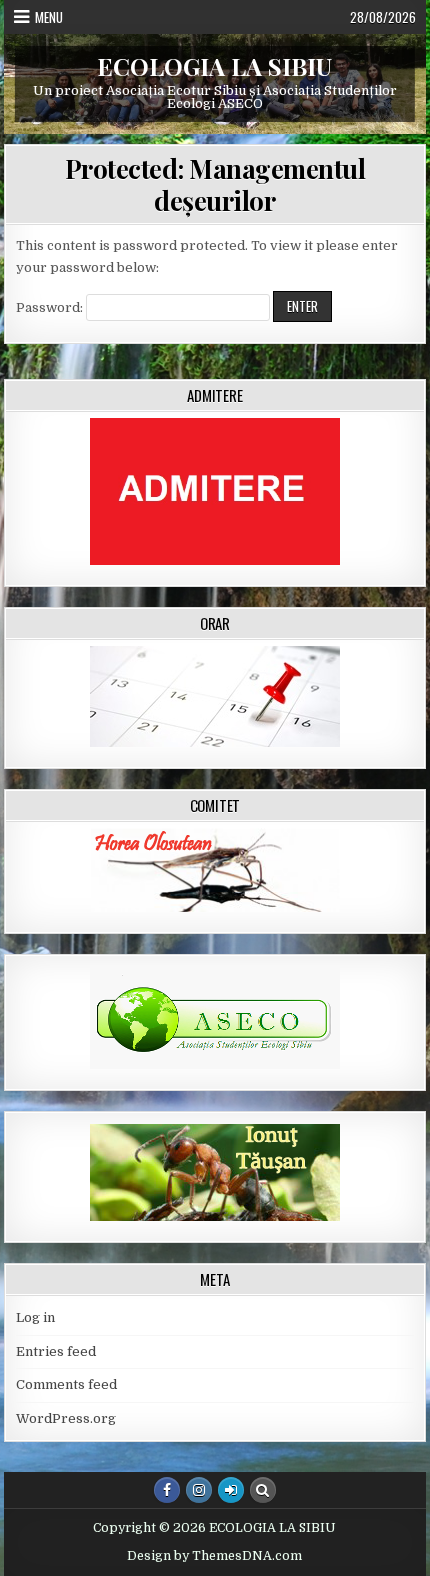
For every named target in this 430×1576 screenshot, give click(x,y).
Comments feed (66, 1384)
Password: (51, 307)
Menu (49, 17)
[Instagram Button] (199, 1490)
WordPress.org (66, 1418)
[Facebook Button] (167, 1490)
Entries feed (56, 1351)
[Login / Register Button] (231, 1490)
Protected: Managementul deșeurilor (215, 184)
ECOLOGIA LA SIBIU (214, 66)
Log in (35, 1317)
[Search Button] (263, 1490)
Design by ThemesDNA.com (214, 1556)
